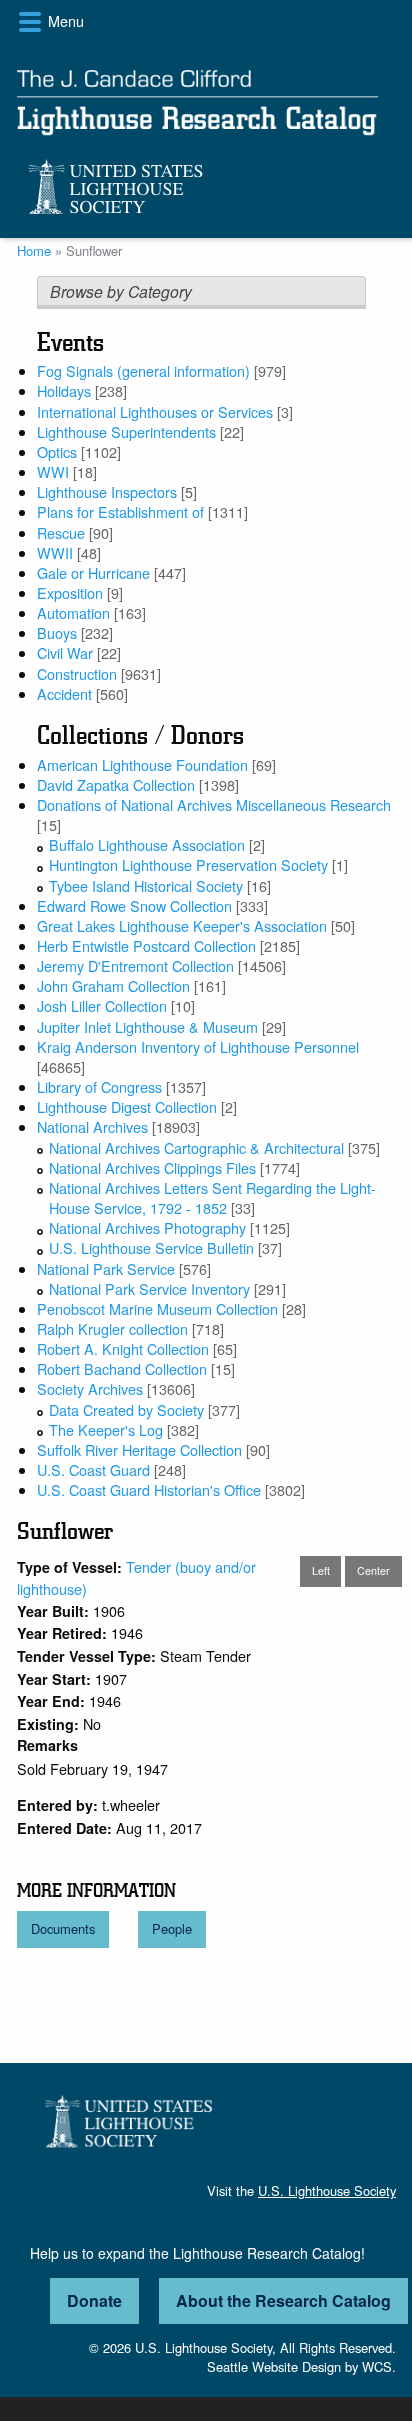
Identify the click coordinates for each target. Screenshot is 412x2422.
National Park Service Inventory (149, 1288)
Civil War (65, 652)
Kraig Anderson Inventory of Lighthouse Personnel (198, 1046)
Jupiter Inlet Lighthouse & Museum (147, 1026)
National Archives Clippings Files (152, 1167)
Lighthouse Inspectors (107, 491)
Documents (63, 1928)
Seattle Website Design (274, 2366)
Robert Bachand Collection (122, 1368)
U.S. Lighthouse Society (327, 2190)
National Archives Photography (147, 1227)
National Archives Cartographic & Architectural (196, 1147)
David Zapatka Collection (116, 784)
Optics (57, 451)
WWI (53, 471)
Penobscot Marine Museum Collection (157, 1308)
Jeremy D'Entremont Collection (135, 965)
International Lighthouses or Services (155, 411)
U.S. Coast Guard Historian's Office (149, 1489)
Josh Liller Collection (102, 1005)
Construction (77, 673)
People (172, 1928)
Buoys (57, 632)
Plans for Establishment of (120, 511)
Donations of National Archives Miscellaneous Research (214, 804)
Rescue (61, 532)
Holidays (64, 390)
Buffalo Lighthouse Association (147, 844)
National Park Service (106, 1268)
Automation (73, 612)
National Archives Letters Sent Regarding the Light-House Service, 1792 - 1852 (212, 1197)
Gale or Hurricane (93, 572)
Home (34, 250)
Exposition (70, 592)
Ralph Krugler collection (112, 1328)
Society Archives (90, 1388)
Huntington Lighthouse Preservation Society (188, 864)
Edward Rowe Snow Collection (134, 905)
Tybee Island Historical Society (146, 885)
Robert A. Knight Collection (123, 1348)
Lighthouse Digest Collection (127, 1106)
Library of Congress (99, 1086)
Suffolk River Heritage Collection (139, 1449)
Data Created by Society (126, 1409)
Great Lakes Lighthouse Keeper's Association (182, 925)
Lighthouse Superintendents (126, 431)
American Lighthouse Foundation (142, 764)
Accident (64, 693)
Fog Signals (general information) (143, 370)
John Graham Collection (113, 985)
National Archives (92, 1126)
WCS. (379, 2366)
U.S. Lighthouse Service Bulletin (151, 1247)
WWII (55, 552)
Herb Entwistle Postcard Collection (146, 945)
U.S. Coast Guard (93, 1469)
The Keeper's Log (106, 1429)
